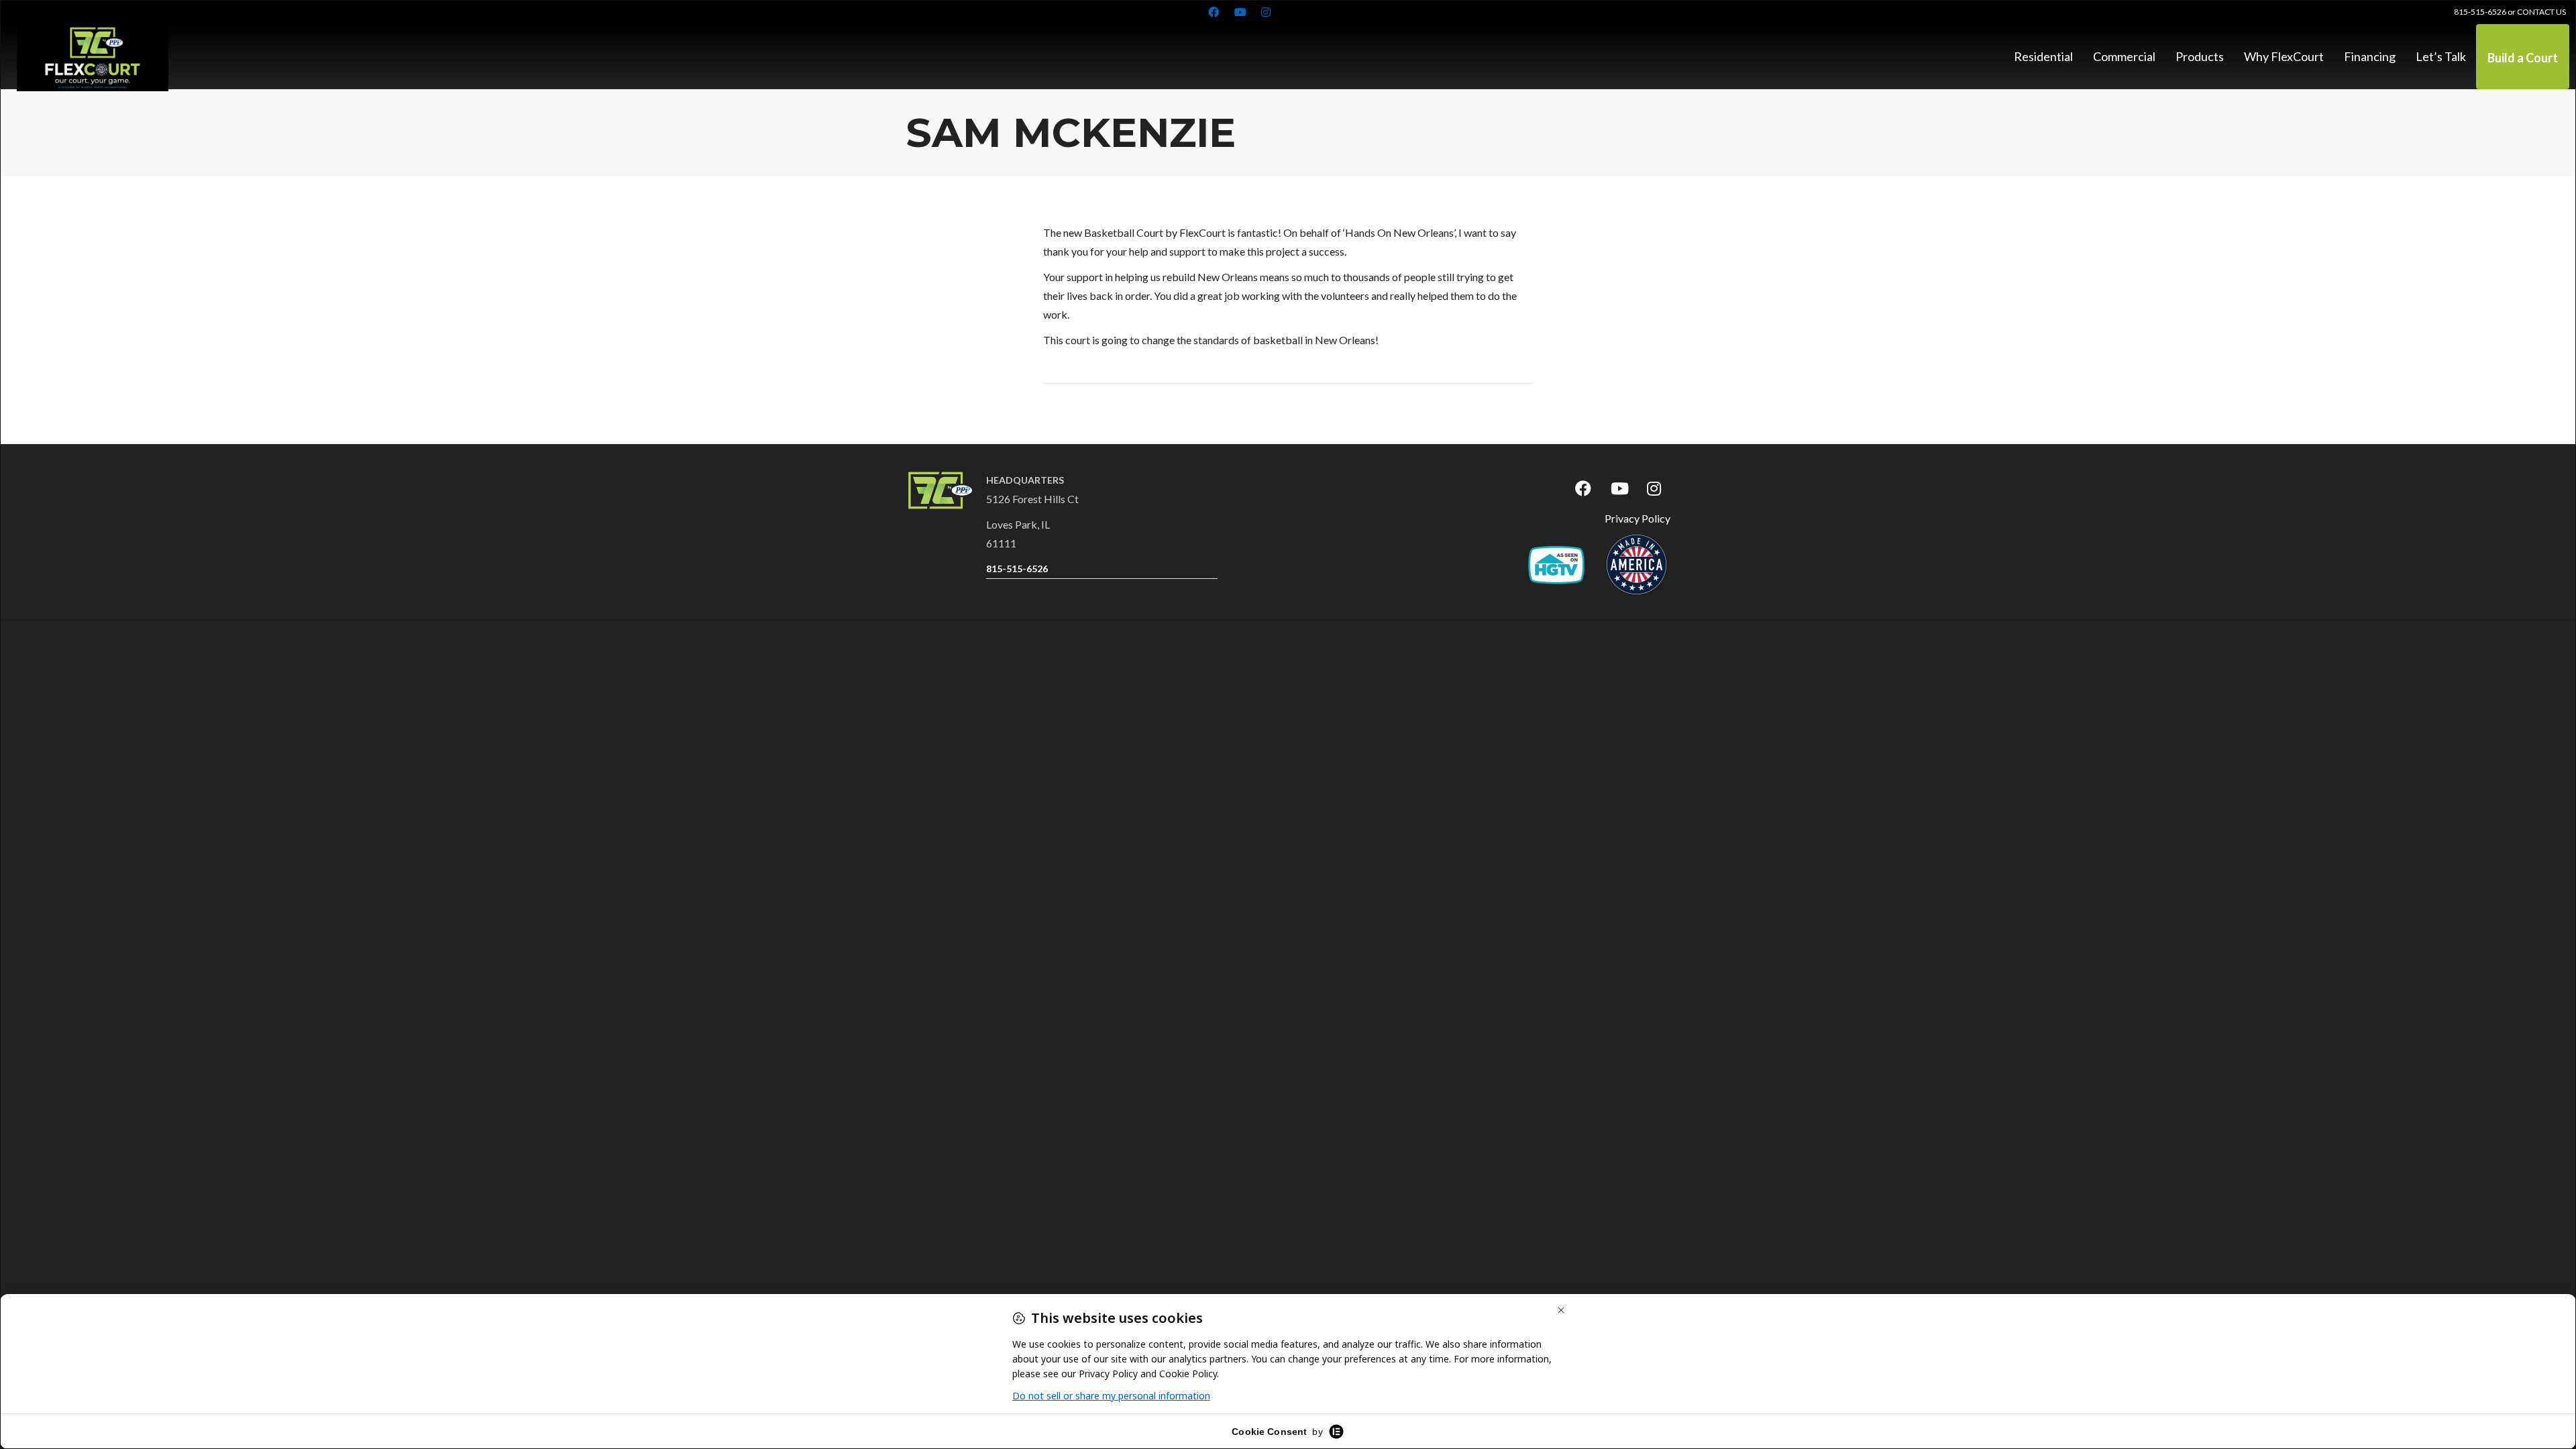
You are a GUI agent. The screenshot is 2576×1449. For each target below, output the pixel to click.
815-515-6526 (2480, 12)
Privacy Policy (1638, 518)
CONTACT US (2541, 12)
